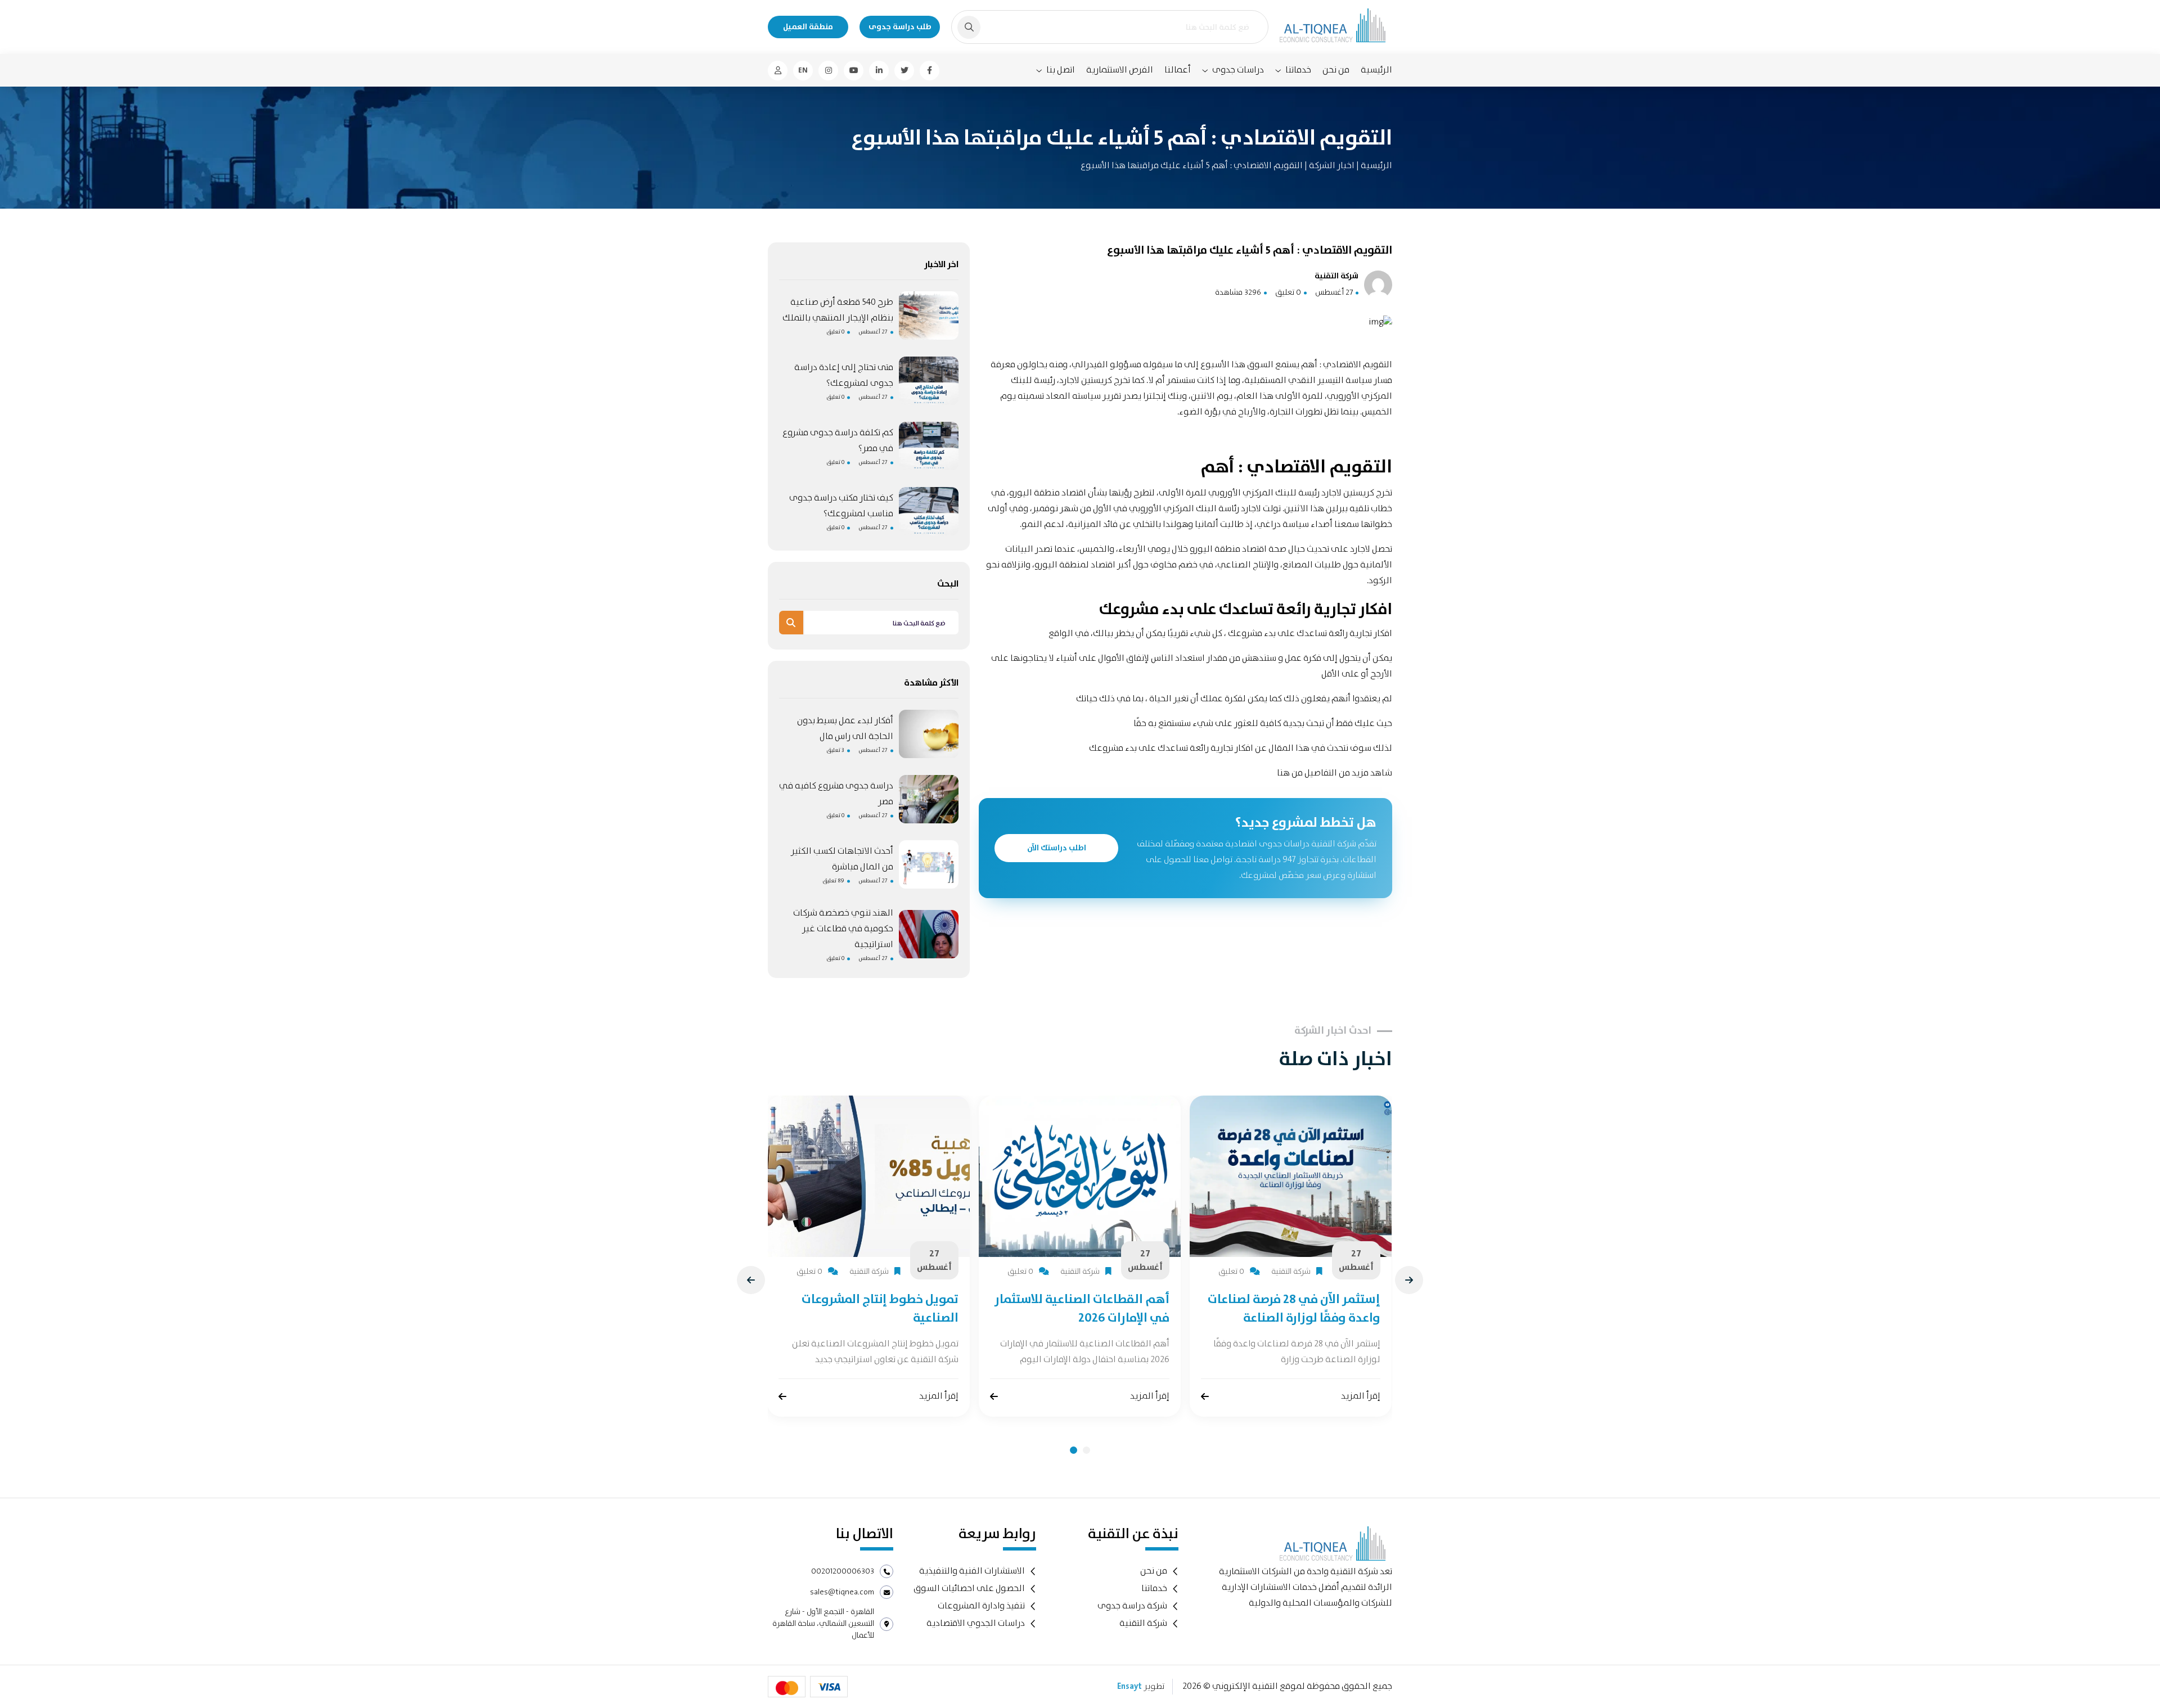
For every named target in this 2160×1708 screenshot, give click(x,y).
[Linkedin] (879, 71)
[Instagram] (828, 71)
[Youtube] (854, 71)
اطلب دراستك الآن (1057, 848)
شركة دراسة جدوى (1132, 1606)
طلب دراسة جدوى (900, 27)
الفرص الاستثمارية (1120, 70)
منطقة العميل (808, 27)
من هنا (1290, 773)
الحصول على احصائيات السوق (969, 1588)
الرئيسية (1376, 70)
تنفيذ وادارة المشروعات (981, 1606)
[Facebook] (930, 71)
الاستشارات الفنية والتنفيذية (972, 1571)
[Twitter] (904, 71)
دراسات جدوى (1238, 70)
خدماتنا (1298, 70)
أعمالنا (1178, 70)
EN (803, 70)
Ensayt (1129, 1687)
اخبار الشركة (1331, 166)
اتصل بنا (1061, 70)
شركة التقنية (1143, 1623)
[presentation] (751, 1280)
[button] (1074, 1450)
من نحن (1336, 70)
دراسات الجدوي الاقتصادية (976, 1623)
